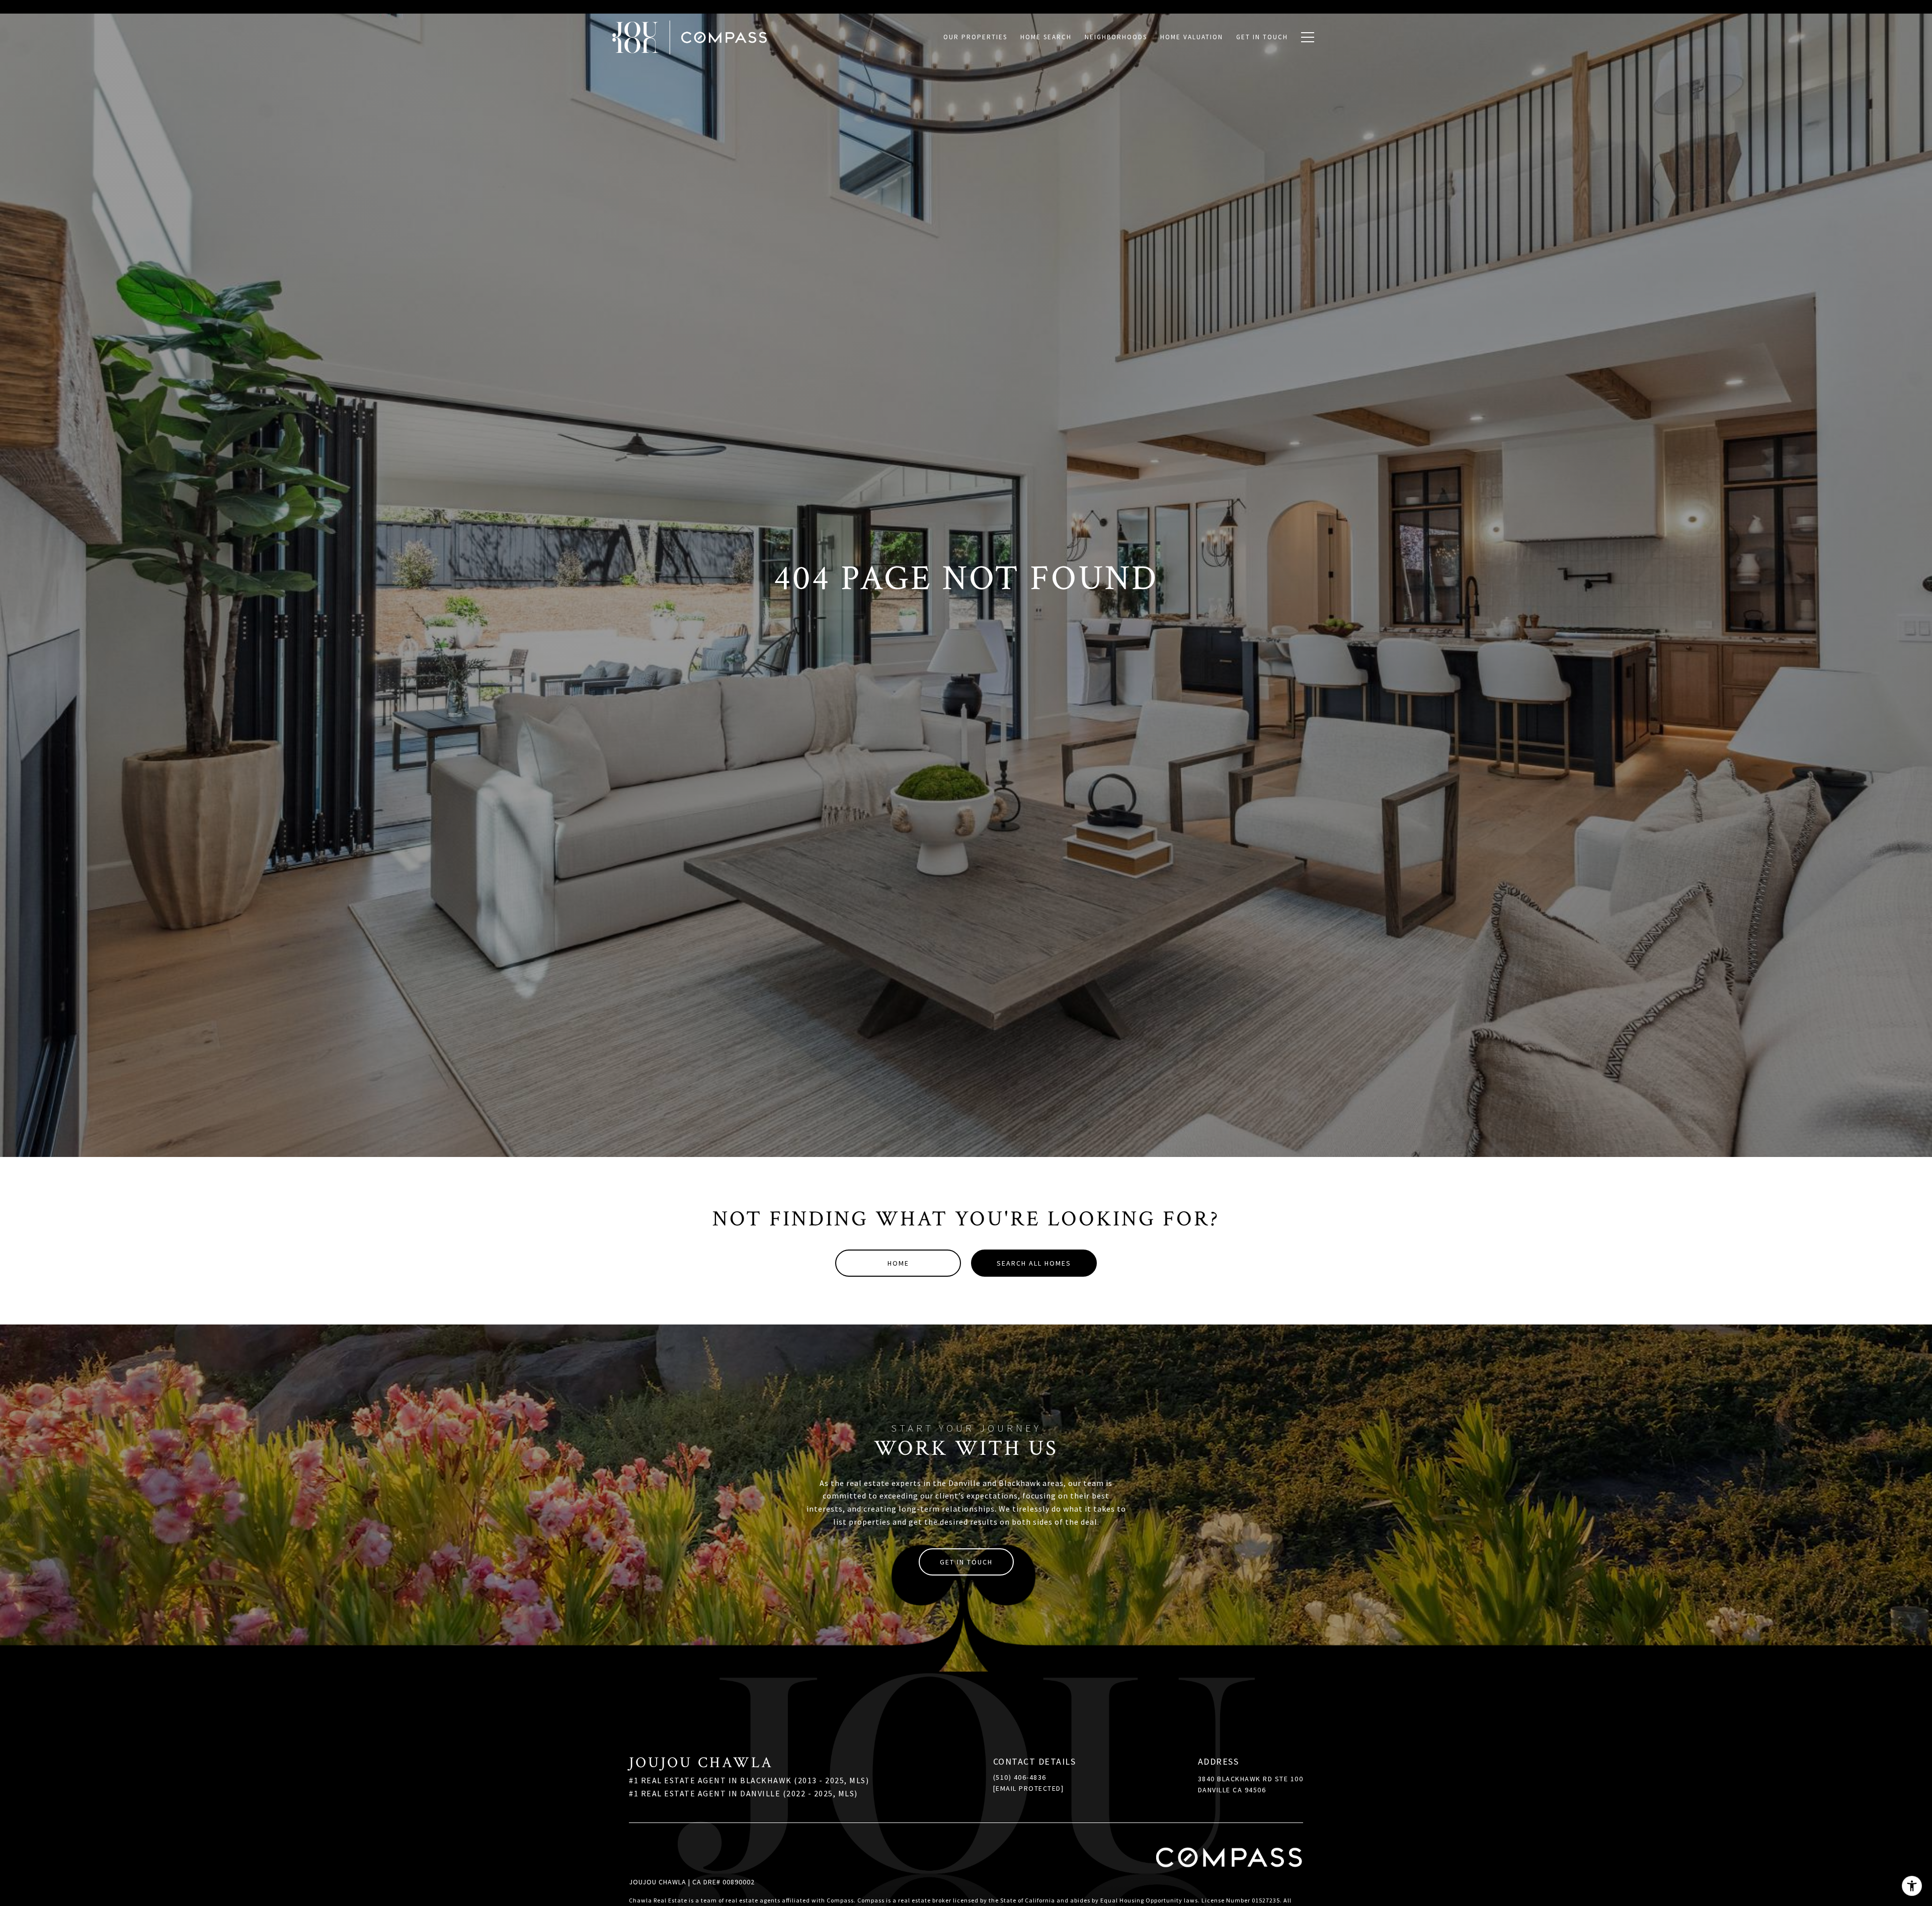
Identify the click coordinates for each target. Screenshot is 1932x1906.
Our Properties (975, 37)
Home (898, 1263)
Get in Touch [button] (966, 1562)
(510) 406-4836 (1020, 1777)
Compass (871, 1900)
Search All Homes (1034, 1263)
